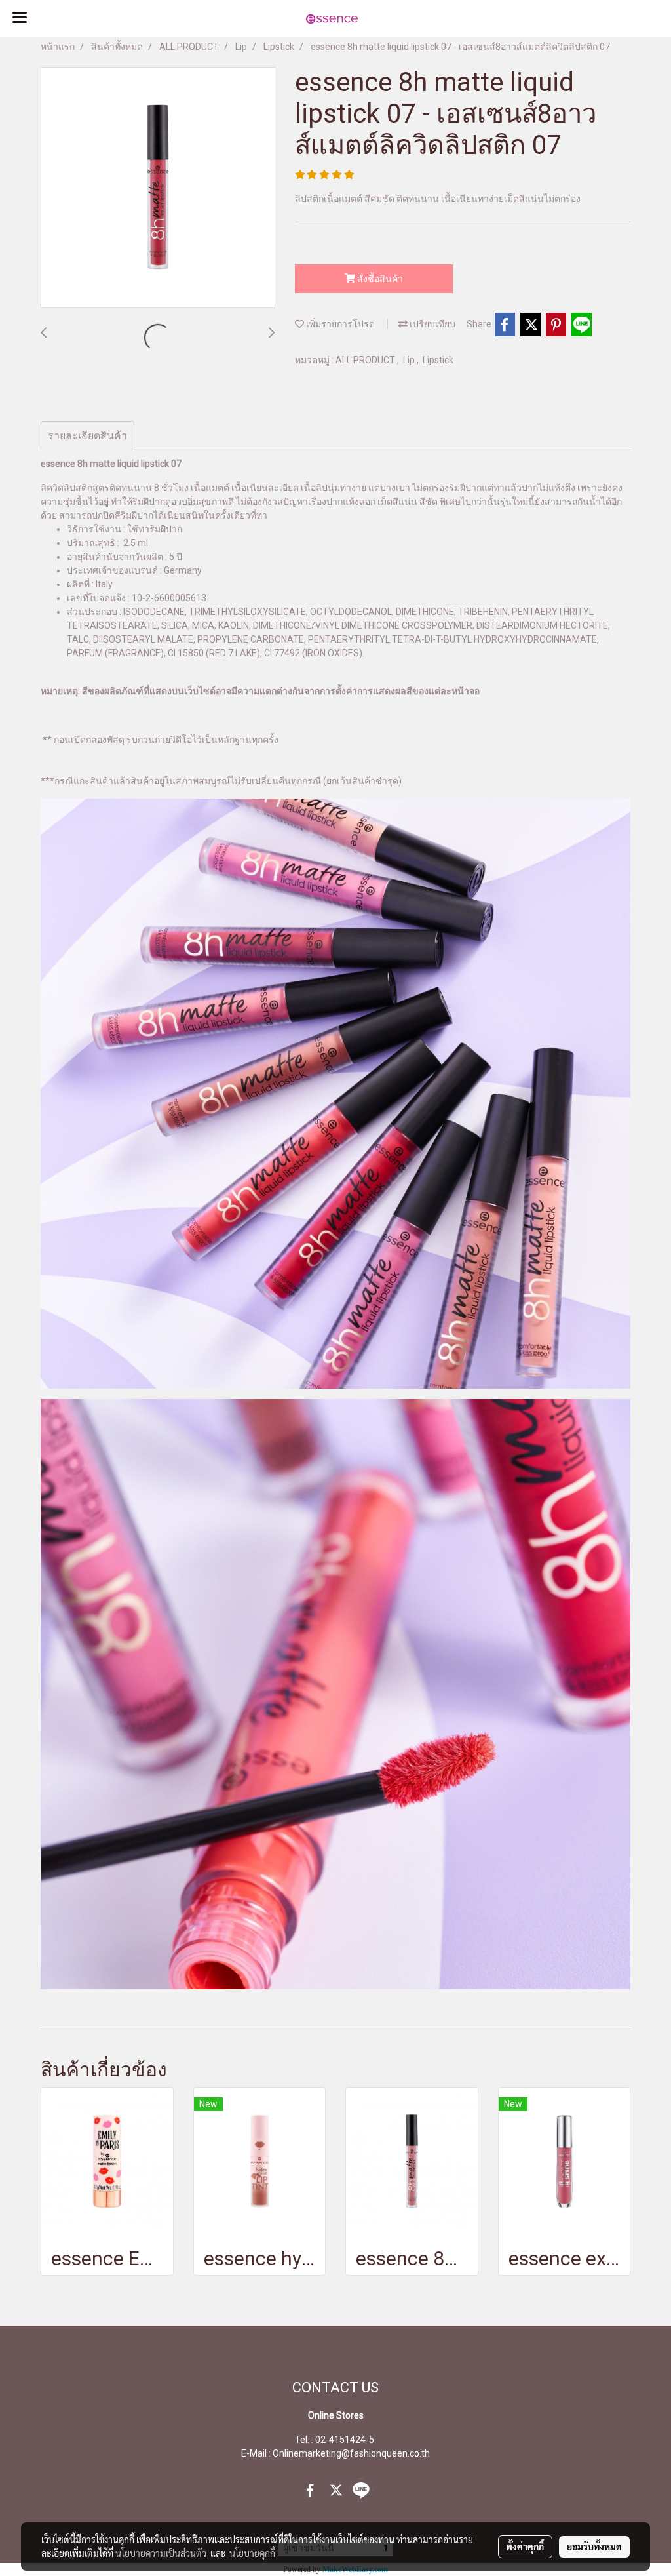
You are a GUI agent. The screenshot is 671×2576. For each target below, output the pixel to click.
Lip (410, 360)
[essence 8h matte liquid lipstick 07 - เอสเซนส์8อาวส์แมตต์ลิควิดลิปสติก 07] (158, 188)
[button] (619, 18)
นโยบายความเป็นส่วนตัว (161, 2553)
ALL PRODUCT (366, 360)
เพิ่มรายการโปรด (339, 324)
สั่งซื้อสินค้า (379, 279)
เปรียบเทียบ (431, 324)
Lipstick (438, 360)
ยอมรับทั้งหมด (594, 2546)
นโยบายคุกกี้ (252, 2553)
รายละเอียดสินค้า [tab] (87, 436)
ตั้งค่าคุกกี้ (525, 2546)
